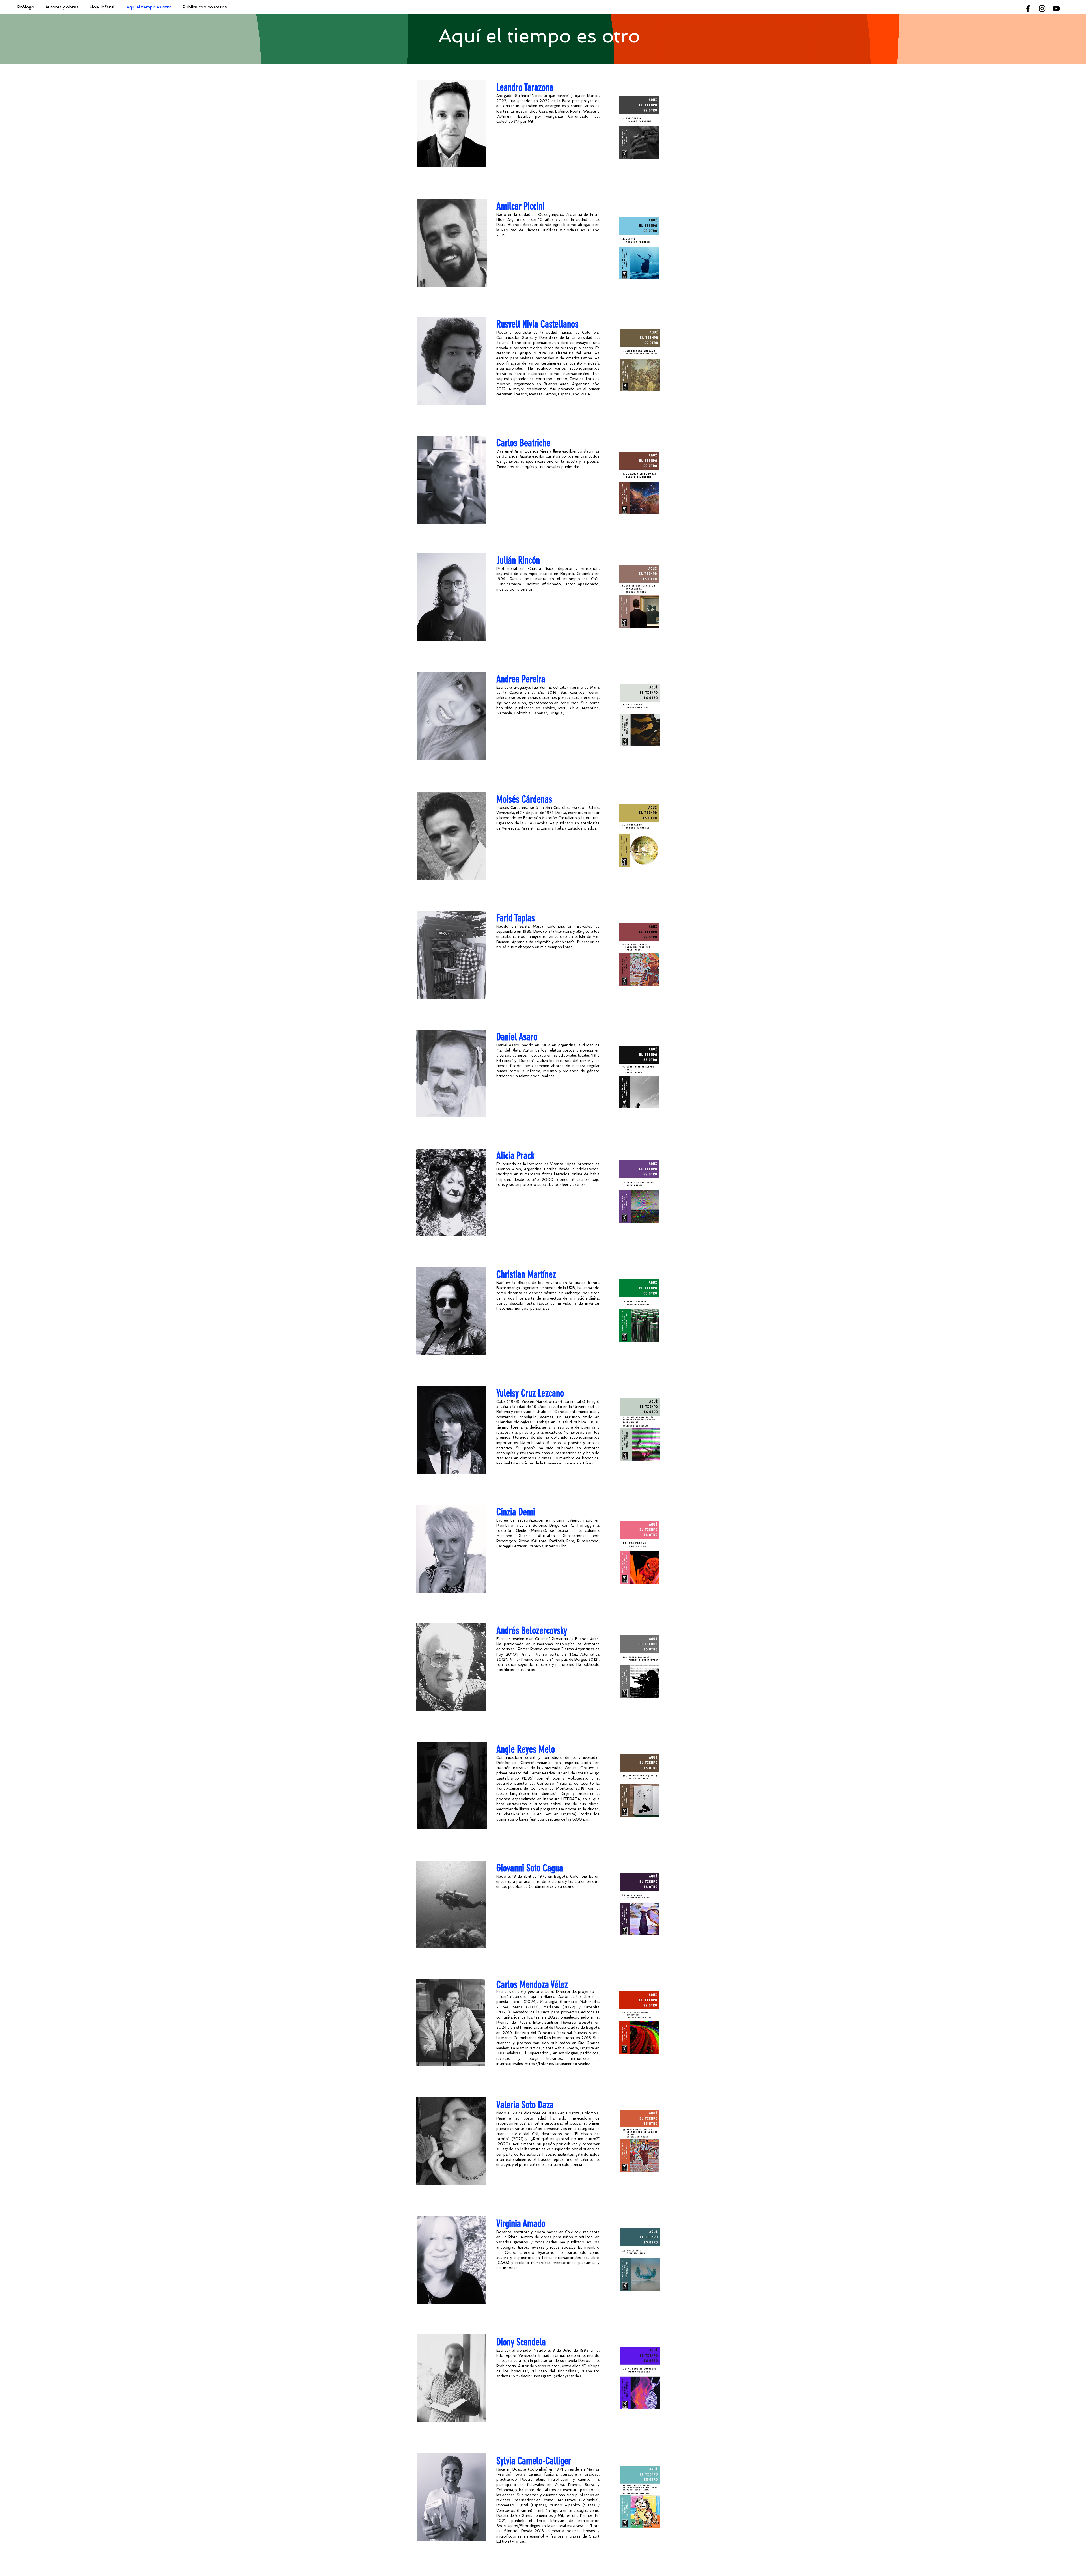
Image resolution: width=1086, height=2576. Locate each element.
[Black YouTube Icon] (1056, 8)
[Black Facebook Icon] (1028, 8)
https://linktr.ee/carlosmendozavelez (557, 2064)
